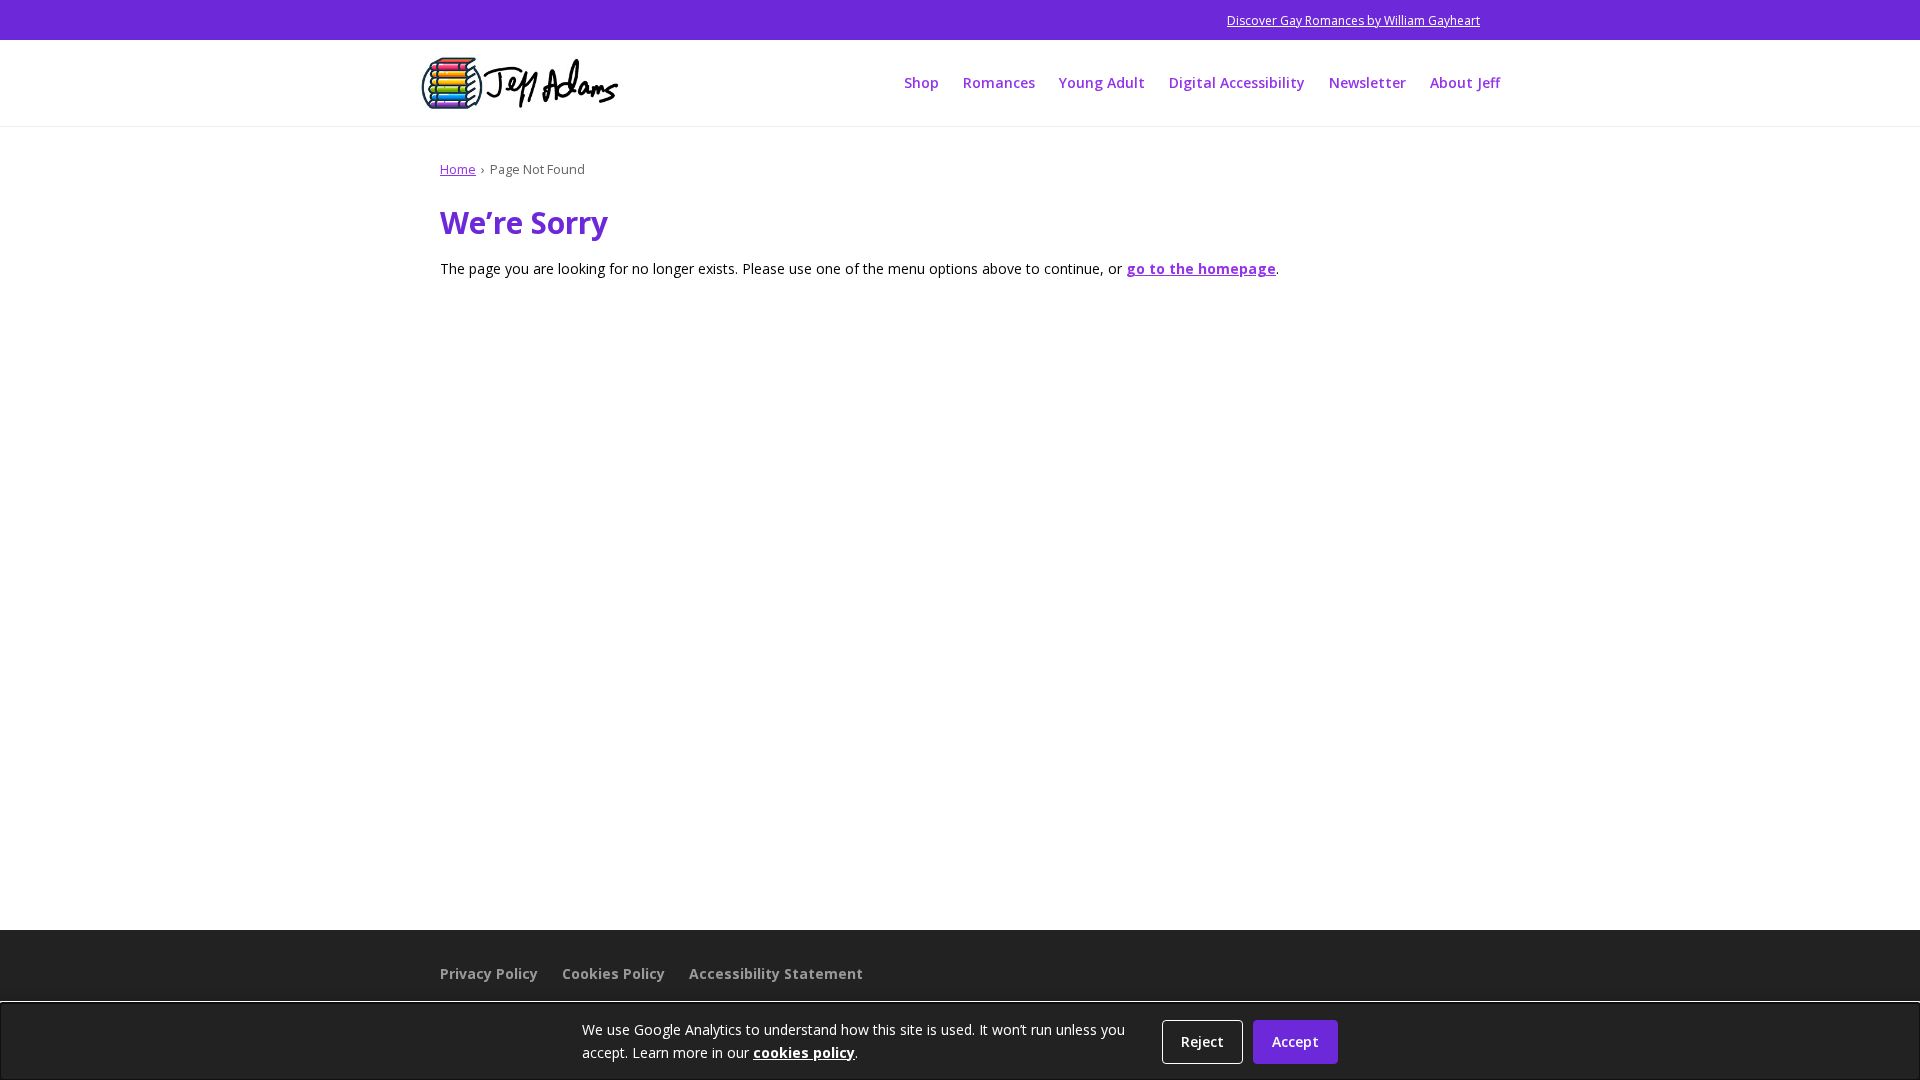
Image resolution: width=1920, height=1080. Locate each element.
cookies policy (804, 1052)
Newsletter (1367, 82)
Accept (1295, 1041)
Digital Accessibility (1237, 82)
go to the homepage (1201, 268)
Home (458, 169)
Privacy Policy (489, 973)
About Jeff (1465, 82)
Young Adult (1102, 82)
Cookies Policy (613, 973)
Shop (921, 82)
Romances (999, 82)
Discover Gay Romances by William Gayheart (1353, 20)
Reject (1202, 1041)
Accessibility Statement (776, 973)
